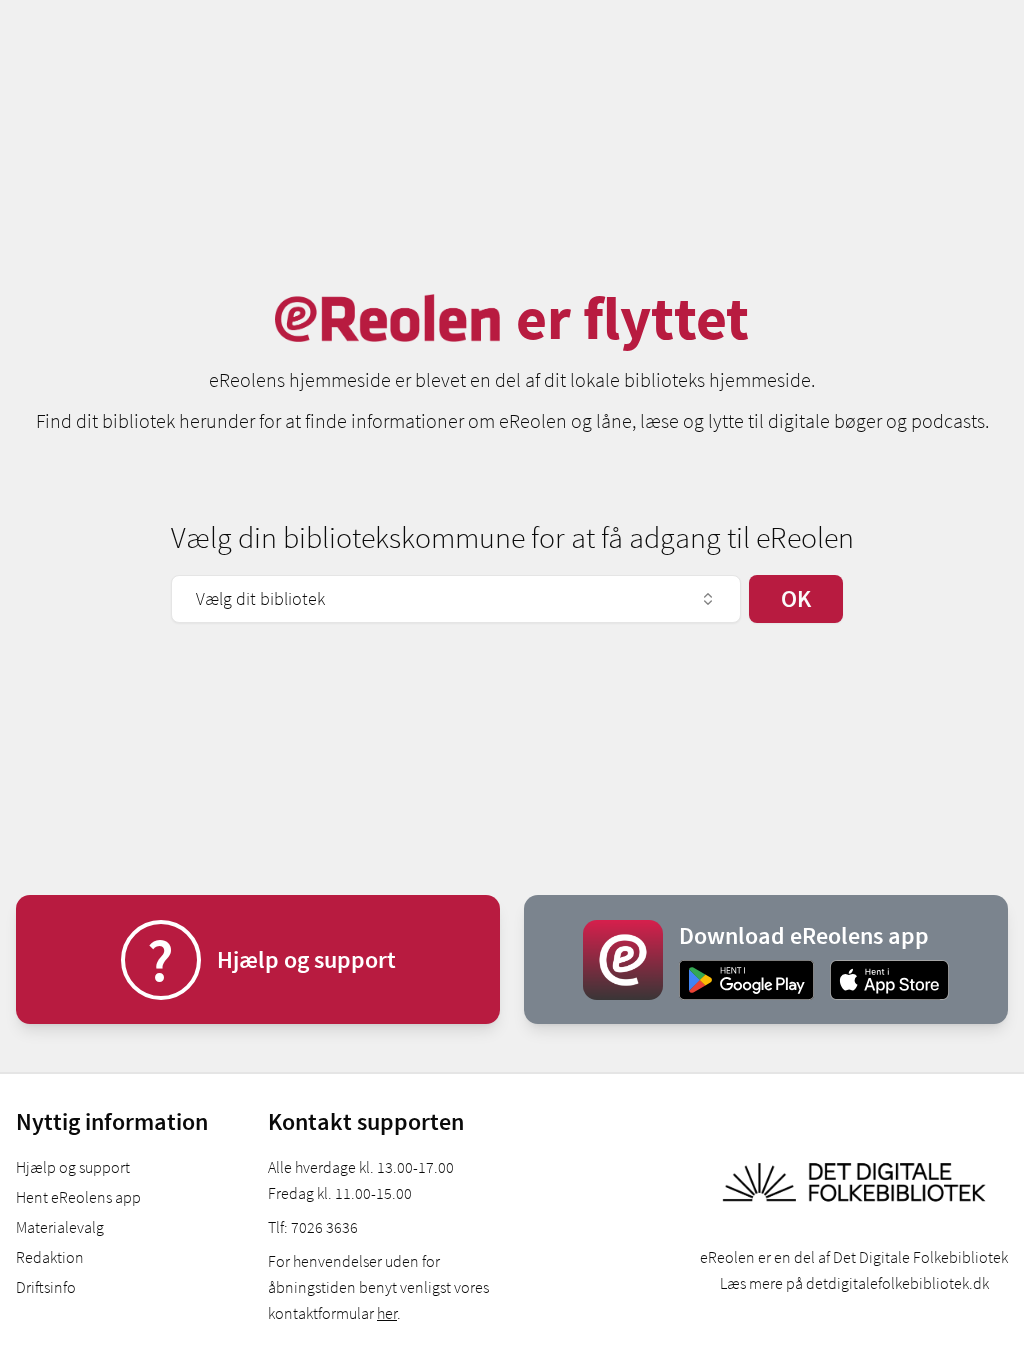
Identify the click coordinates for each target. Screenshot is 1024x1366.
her (387, 1313)
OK (796, 598)
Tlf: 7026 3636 (313, 1227)
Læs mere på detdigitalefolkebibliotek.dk (854, 1283)
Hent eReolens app (78, 1197)
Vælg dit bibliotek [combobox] (260, 598)
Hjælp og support (73, 1167)
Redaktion (50, 1257)
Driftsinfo (46, 1287)
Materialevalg (60, 1227)
